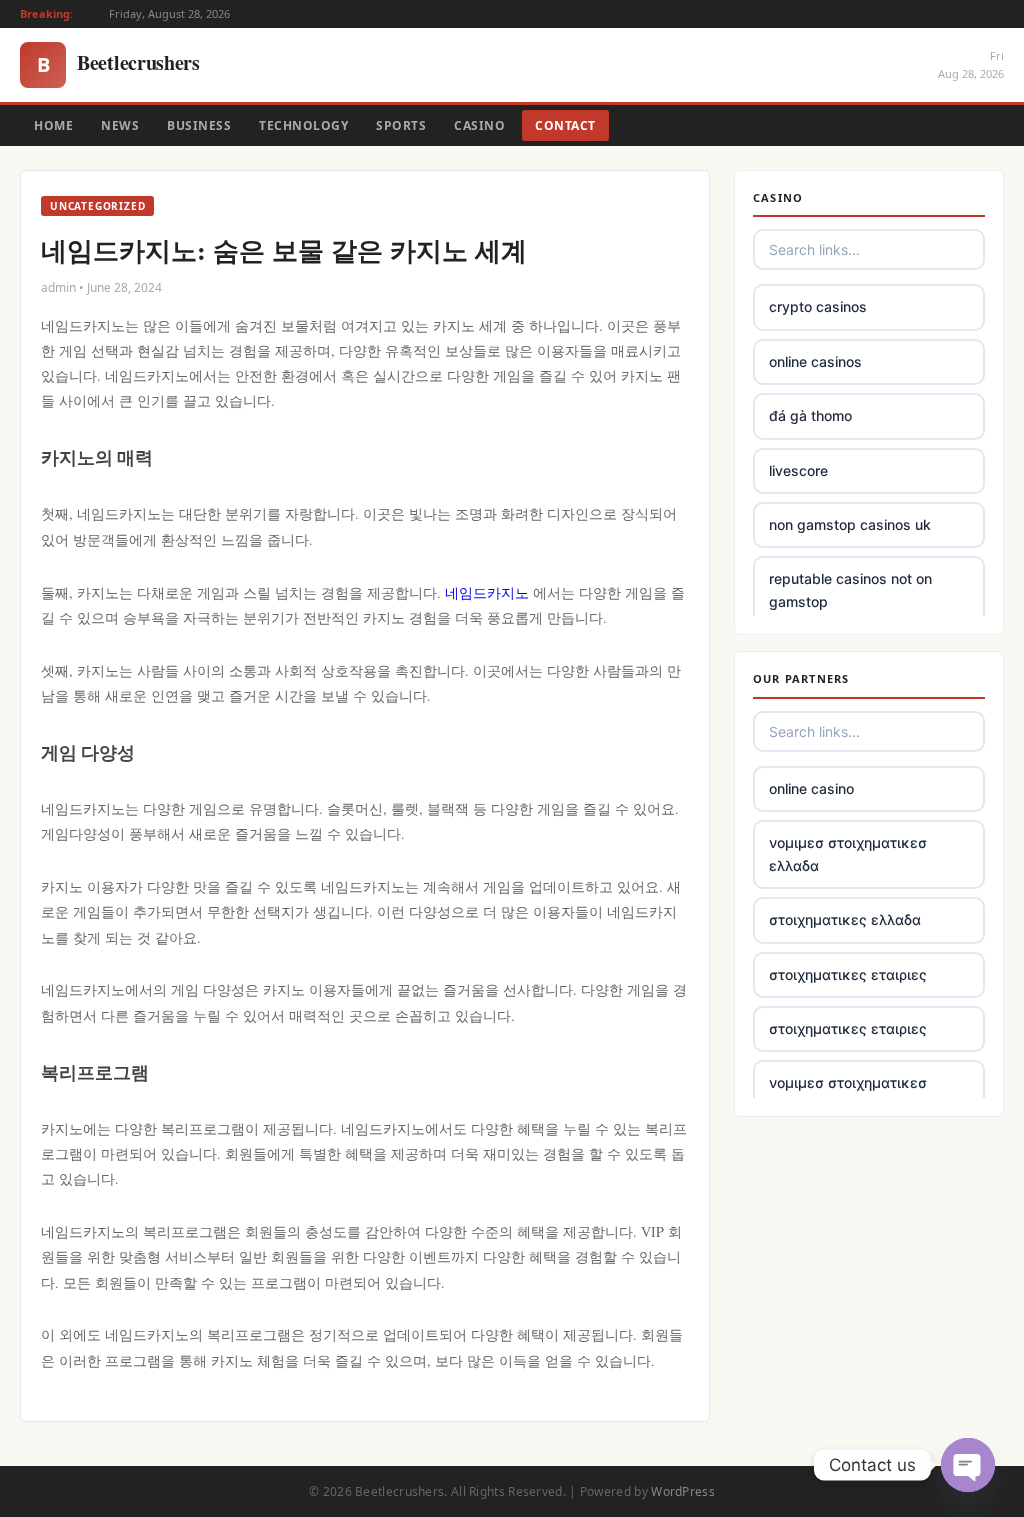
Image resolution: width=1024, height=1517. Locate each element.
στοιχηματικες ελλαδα (845, 919)
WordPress (683, 1491)
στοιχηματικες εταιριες (848, 974)
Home (53, 125)
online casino (811, 788)
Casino (479, 125)
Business (199, 125)
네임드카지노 (487, 592)
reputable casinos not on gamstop (850, 589)
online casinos (815, 361)
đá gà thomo (810, 415)
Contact (565, 125)
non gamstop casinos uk (850, 524)
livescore (798, 470)
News (120, 125)
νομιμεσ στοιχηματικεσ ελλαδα (848, 853)
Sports (401, 125)
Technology (303, 125)
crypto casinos (818, 306)
